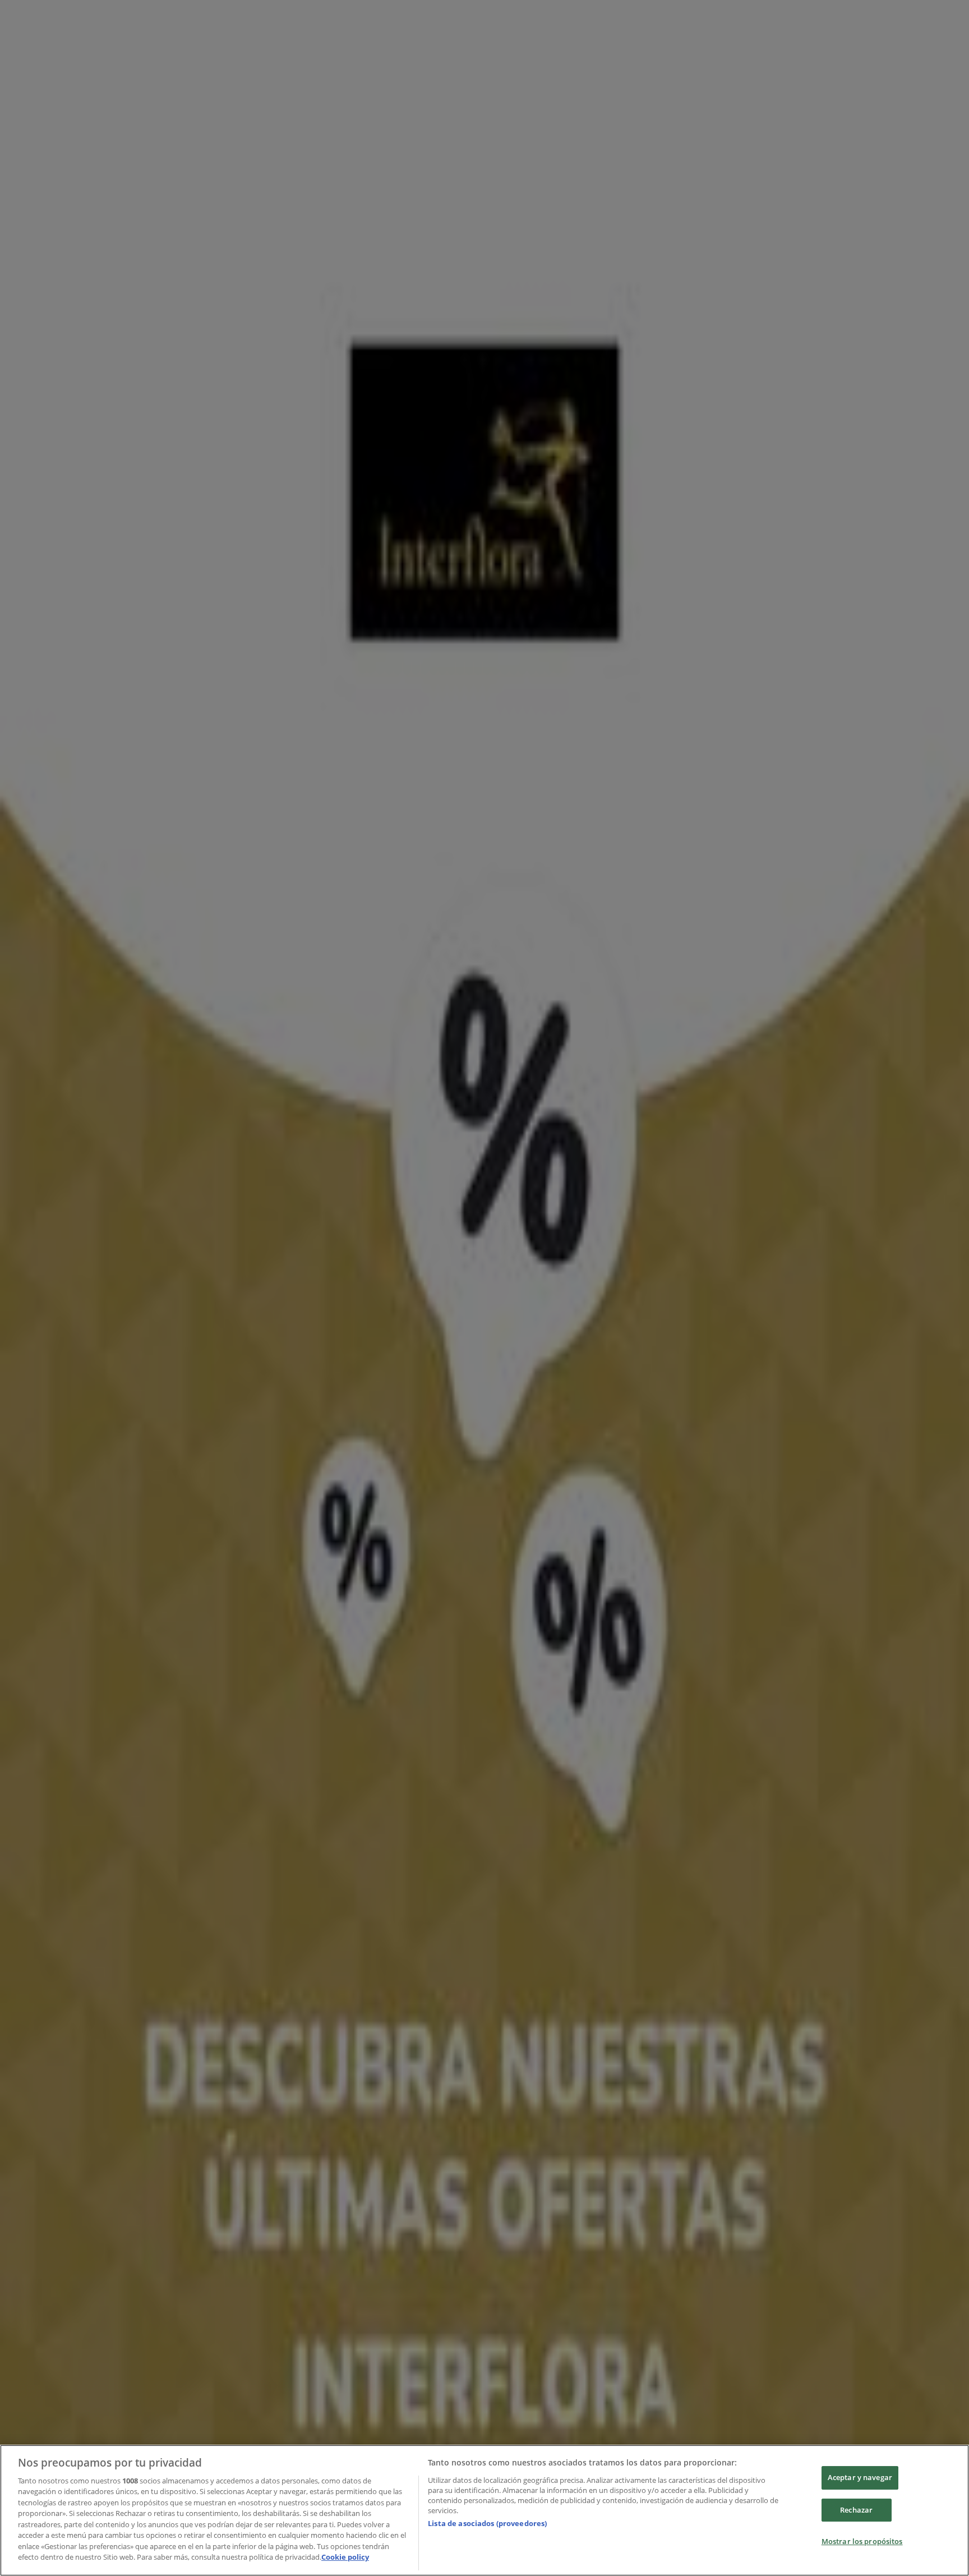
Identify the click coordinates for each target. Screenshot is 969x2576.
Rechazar (856, 2510)
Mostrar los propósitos (862, 2541)
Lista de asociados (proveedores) (487, 2523)
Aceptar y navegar (860, 2477)
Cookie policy (345, 2557)
